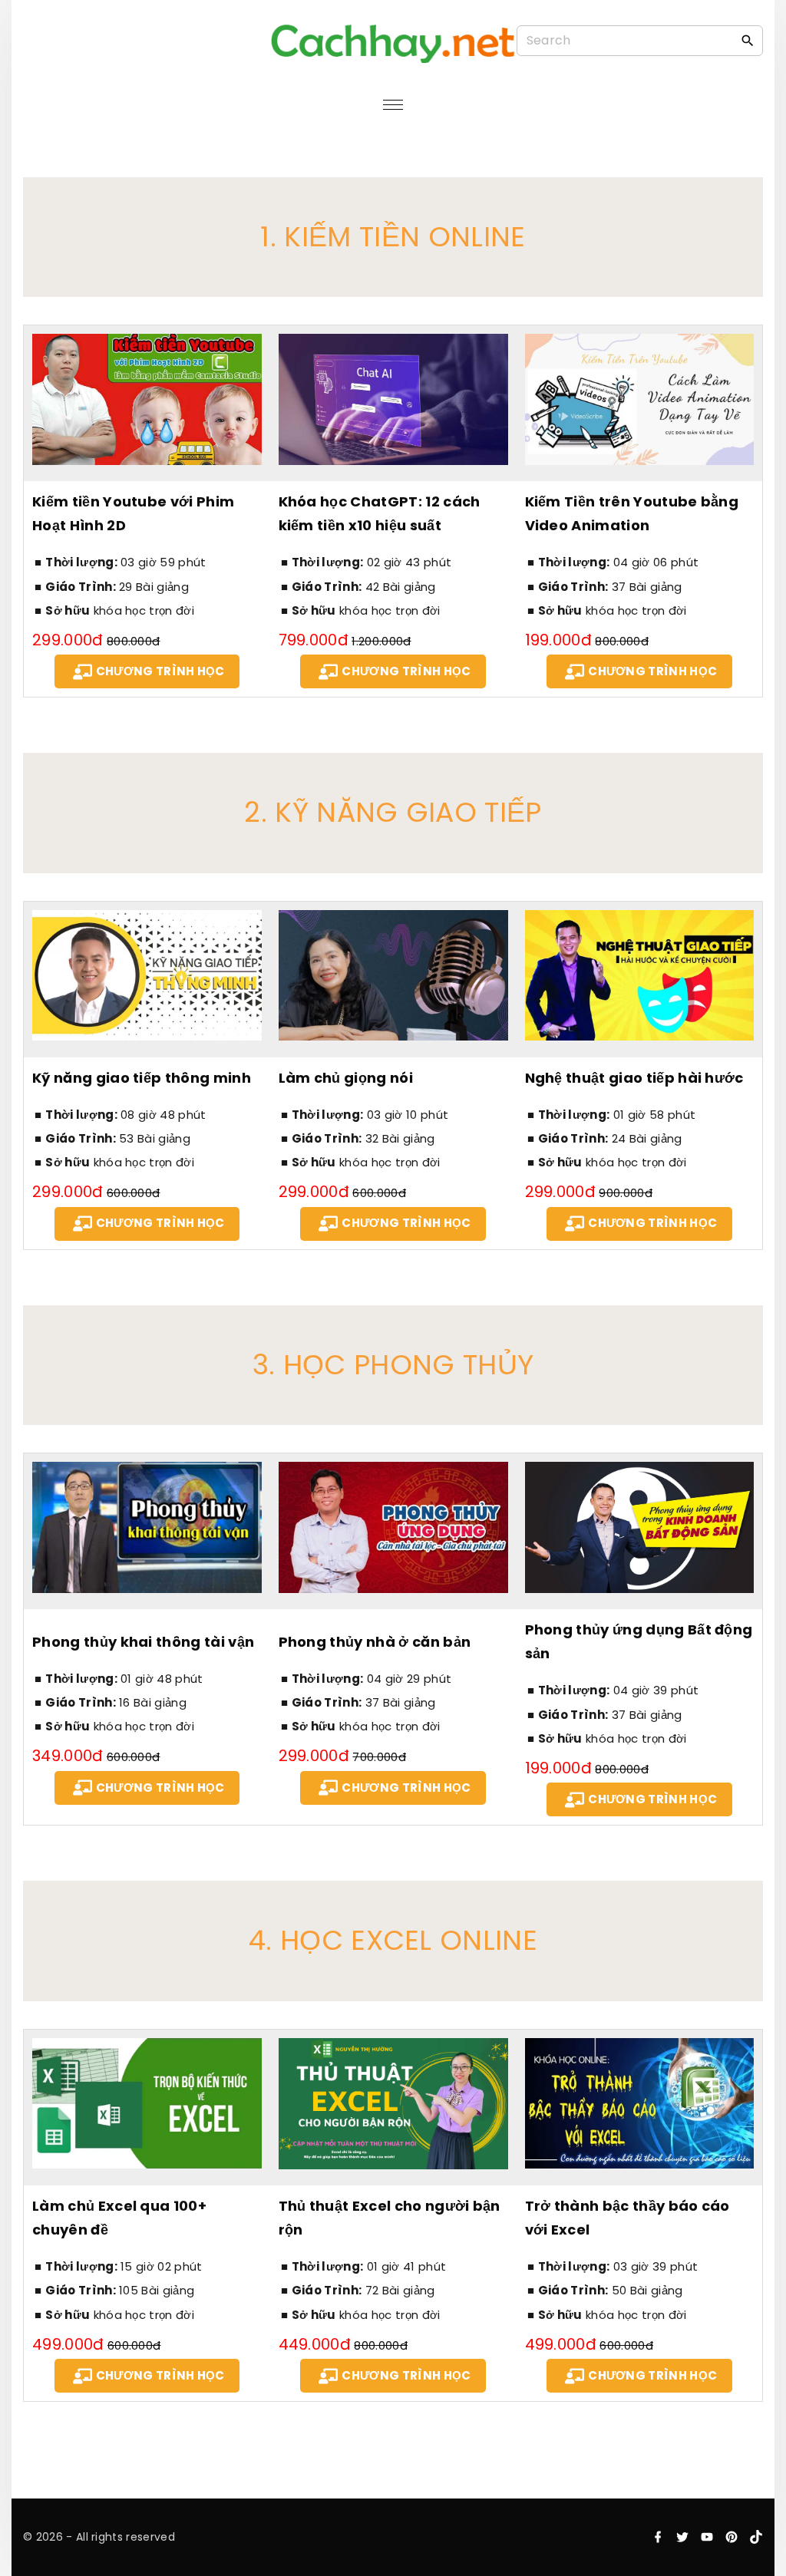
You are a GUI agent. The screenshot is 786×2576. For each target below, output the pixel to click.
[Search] (748, 40)
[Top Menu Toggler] (393, 105)
